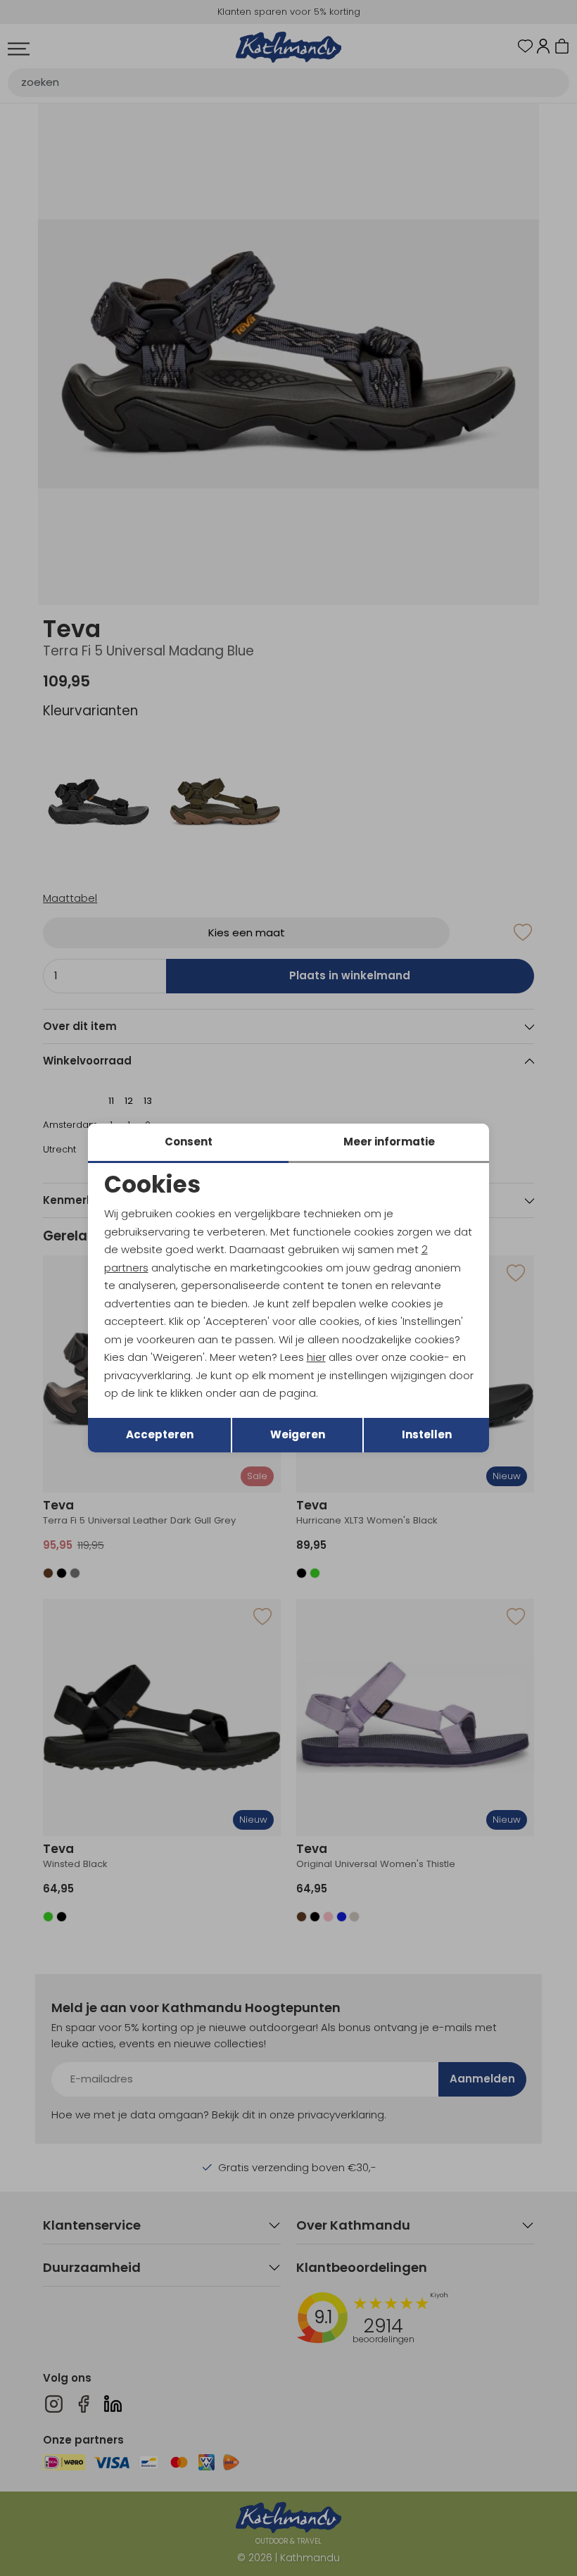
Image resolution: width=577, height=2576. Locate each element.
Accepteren (160, 1434)
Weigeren (298, 1434)
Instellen (427, 1434)
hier (316, 1357)
